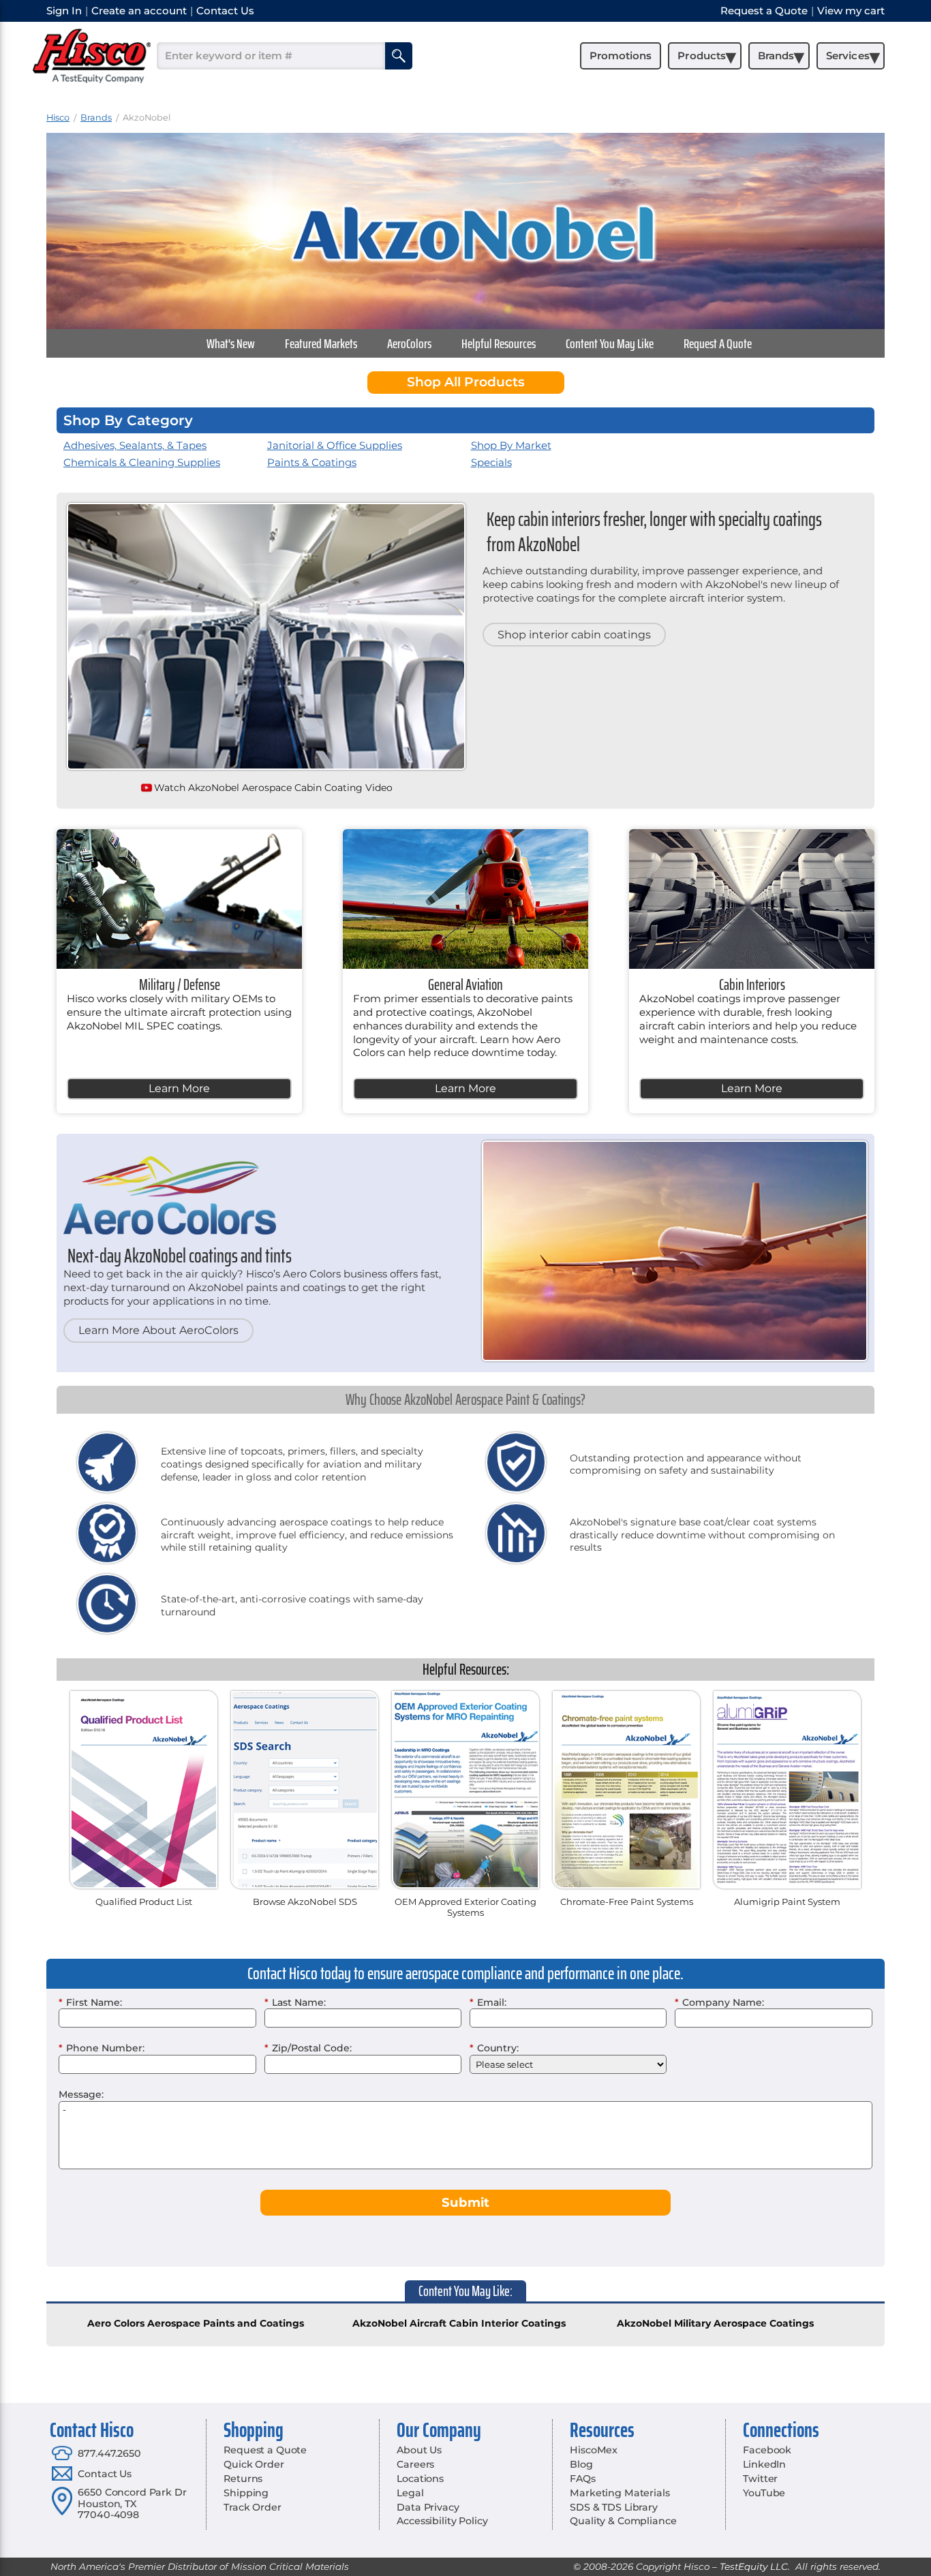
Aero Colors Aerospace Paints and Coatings (196, 2323)
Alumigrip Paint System (787, 1902)
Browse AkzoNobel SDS (305, 1902)
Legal (410, 2493)
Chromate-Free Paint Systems (627, 1902)
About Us (419, 2450)
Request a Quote (265, 2450)
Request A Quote (718, 343)
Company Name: (719, 2002)
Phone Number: (102, 2048)
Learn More (179, 1088)
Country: (494, 2048)
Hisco (58, 118)
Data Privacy (428, 2507)
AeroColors (409, 343)
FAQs (582, 2479)
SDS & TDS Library (614, 2507)
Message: (81, 2094)
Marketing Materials (620, 2493)
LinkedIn (764, 2464)
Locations (420, 2479)
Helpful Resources (499, 343)
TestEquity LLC (754, 2566)
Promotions (621, 56)
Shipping (246, 2493)
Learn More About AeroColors (158, 1330)
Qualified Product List (144, 1902)
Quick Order (254, 2464)
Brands (96, 118)
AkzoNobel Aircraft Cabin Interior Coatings (459, 2323)
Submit (465, 2202)
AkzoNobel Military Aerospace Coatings (715, 2323)
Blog (581, 2464)
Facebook (767, 2450)
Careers (415, 2464)
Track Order (252, 2507)
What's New (231, 343)
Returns (243, 2479)
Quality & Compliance (623, 2521)
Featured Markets (321, 343)
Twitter (760, 2479)
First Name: (90, 2002)
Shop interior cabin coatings (574, 635)
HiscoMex (594, 2450)
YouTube (764, 2493)
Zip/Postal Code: (308, 2048)
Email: (488, 2002)
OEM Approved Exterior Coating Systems (465, 1907)
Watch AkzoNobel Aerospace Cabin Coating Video (273, 788)
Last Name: (295, 2002)
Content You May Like (610, 343)
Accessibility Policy (442, 2521)
